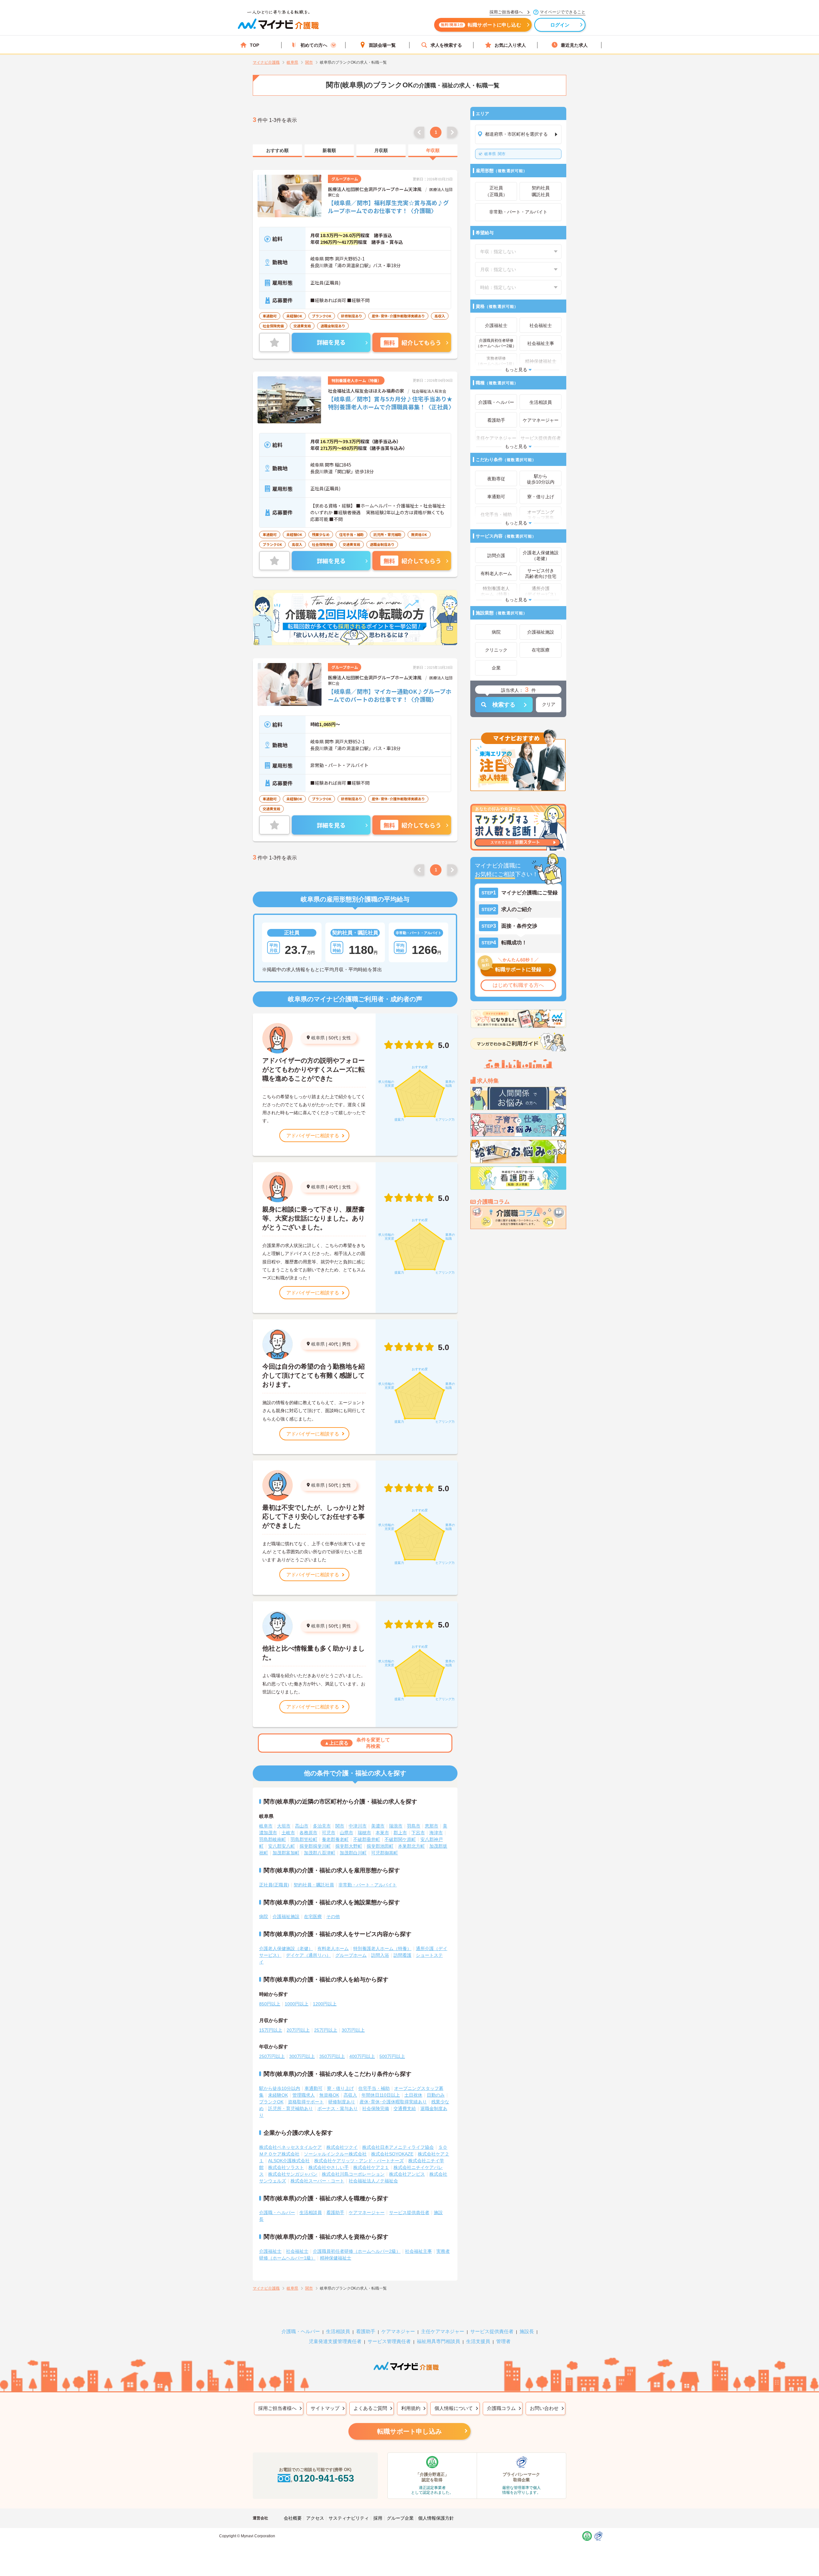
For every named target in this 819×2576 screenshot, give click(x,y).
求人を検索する (446, 45)
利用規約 (411, 2408)
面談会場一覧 (382, 45)
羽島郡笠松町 (304, 1839)
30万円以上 (353, 2030)
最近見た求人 (574, 45)
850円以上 (270, 2004)
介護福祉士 (270, 2251)
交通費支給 (405, 2108)
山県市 (346, 1833)
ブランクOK (271, 2102)
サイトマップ (325, 2408)
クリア (549, 704)
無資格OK (329, 2095)
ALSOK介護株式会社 (289, 2161)
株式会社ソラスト (286, 2167)
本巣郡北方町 (411, 1846)
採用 (378, 2518)
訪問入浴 (380, 1955)
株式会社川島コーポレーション (353, 2174)
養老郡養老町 (335, 1839)
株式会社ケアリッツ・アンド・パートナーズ (359, 2161)
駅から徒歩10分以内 (280, 2088)
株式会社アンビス (407, 2174)
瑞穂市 (364, 1833)
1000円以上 (297, 2004)
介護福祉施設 (286, 1916)
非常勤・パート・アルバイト (368, 1885)
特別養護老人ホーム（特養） (382, 1948)
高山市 (302, 1826)
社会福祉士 (297, 2251)
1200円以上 (325, 2004)
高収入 (350, 2095)
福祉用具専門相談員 (438, 2341)
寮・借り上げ (340, 2088)
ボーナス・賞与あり (338, 2108)
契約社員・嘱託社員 (314, 1885)
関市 (495, 154)
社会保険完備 (376, 2108)
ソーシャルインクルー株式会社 (335, 2154)
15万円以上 (271, 2030)
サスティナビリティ (349, 2518)
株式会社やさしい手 (329, 2167)
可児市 (329, 1833)
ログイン (560, 25)
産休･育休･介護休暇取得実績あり (393, 2102)
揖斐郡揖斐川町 (315, 1846)
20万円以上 (298, 2030)
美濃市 (378, 1826)
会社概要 (293, 2518)
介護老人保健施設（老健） (286, 1948)
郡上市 (400, 1833)
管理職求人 (304, 2095)
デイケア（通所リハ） (308, 1955)
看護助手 (335, 2212)
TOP (254, 45)
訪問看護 (402, 1955)
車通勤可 (314, 2088)
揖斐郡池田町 (380, 1846)
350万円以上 (332, 2056)
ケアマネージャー (367, 2212)
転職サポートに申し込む (481, 25)
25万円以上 (326, 2030)
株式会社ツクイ (342, 2147)
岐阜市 (266, 1826)
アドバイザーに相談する (313, 1136)
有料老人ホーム (333, 1948)
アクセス (315, 2518)
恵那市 (432, 1826)
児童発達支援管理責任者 (335, 2341)
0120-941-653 (324, 2478)
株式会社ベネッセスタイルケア (290, 2147)
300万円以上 (302, 2056)
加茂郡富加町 (286, 1853)
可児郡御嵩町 (385, 1853)
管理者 (503, 2341)
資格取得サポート (306, 2102)
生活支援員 (478, 2341)
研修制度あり (342, 2102)
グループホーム (351, 1955)
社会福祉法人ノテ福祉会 (373, 2181)
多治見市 (322, 1826)
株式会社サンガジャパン (293, 2174)
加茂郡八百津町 (320, 1853)
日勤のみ (436, 2095)
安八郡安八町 (282, 1846)
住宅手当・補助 (374, 2088)
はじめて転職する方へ (518, 985)
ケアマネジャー (398, 2331)
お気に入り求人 (510, 45)
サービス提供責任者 (409, 2212)
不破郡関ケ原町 (400, 1839)
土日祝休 (413, 2095)
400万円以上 (362, 2056)
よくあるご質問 (370, 2408)
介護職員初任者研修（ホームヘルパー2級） (357, 2251)
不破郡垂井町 (367, 1839)
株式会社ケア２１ (371, 2167)
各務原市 (308, 1833)
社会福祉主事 (418, 2251)
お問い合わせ (544, 2408)
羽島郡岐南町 (273, 1839)
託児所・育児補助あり (290, 2108)
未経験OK (278, 2095)
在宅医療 (313, 1916)
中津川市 (358, 1826)
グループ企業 (400, 2518)
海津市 (436, 1833)
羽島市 (414, 1826)
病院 (264, 1916)
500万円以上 (392, 2056)
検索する (504, 705)
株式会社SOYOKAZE (392, 2154)
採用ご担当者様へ (277, 2408)
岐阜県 (318, 1038)
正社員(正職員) (274, 1885)
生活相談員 (311, 2212)
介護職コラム (501, 2408)
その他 (333, 1916)
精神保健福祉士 (336, 2258)
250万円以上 (272, 2056)
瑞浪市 (396, 1826)
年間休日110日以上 (381, 2095)
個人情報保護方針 (436, 2518)
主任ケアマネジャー (443, 2331)
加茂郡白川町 (353, 1853)
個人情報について (454, 2408)
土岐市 (288, 1833)
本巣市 (382, 1833)
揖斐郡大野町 (349, 1846)
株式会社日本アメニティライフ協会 (398, 2147)
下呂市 (418, 1833)
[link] (277, 151)
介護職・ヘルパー (277, 2212)
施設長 (527, 2331)
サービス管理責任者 (389, 2341)
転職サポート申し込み (409, 2431)
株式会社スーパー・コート (317, 2181)
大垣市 (284, 1826)
